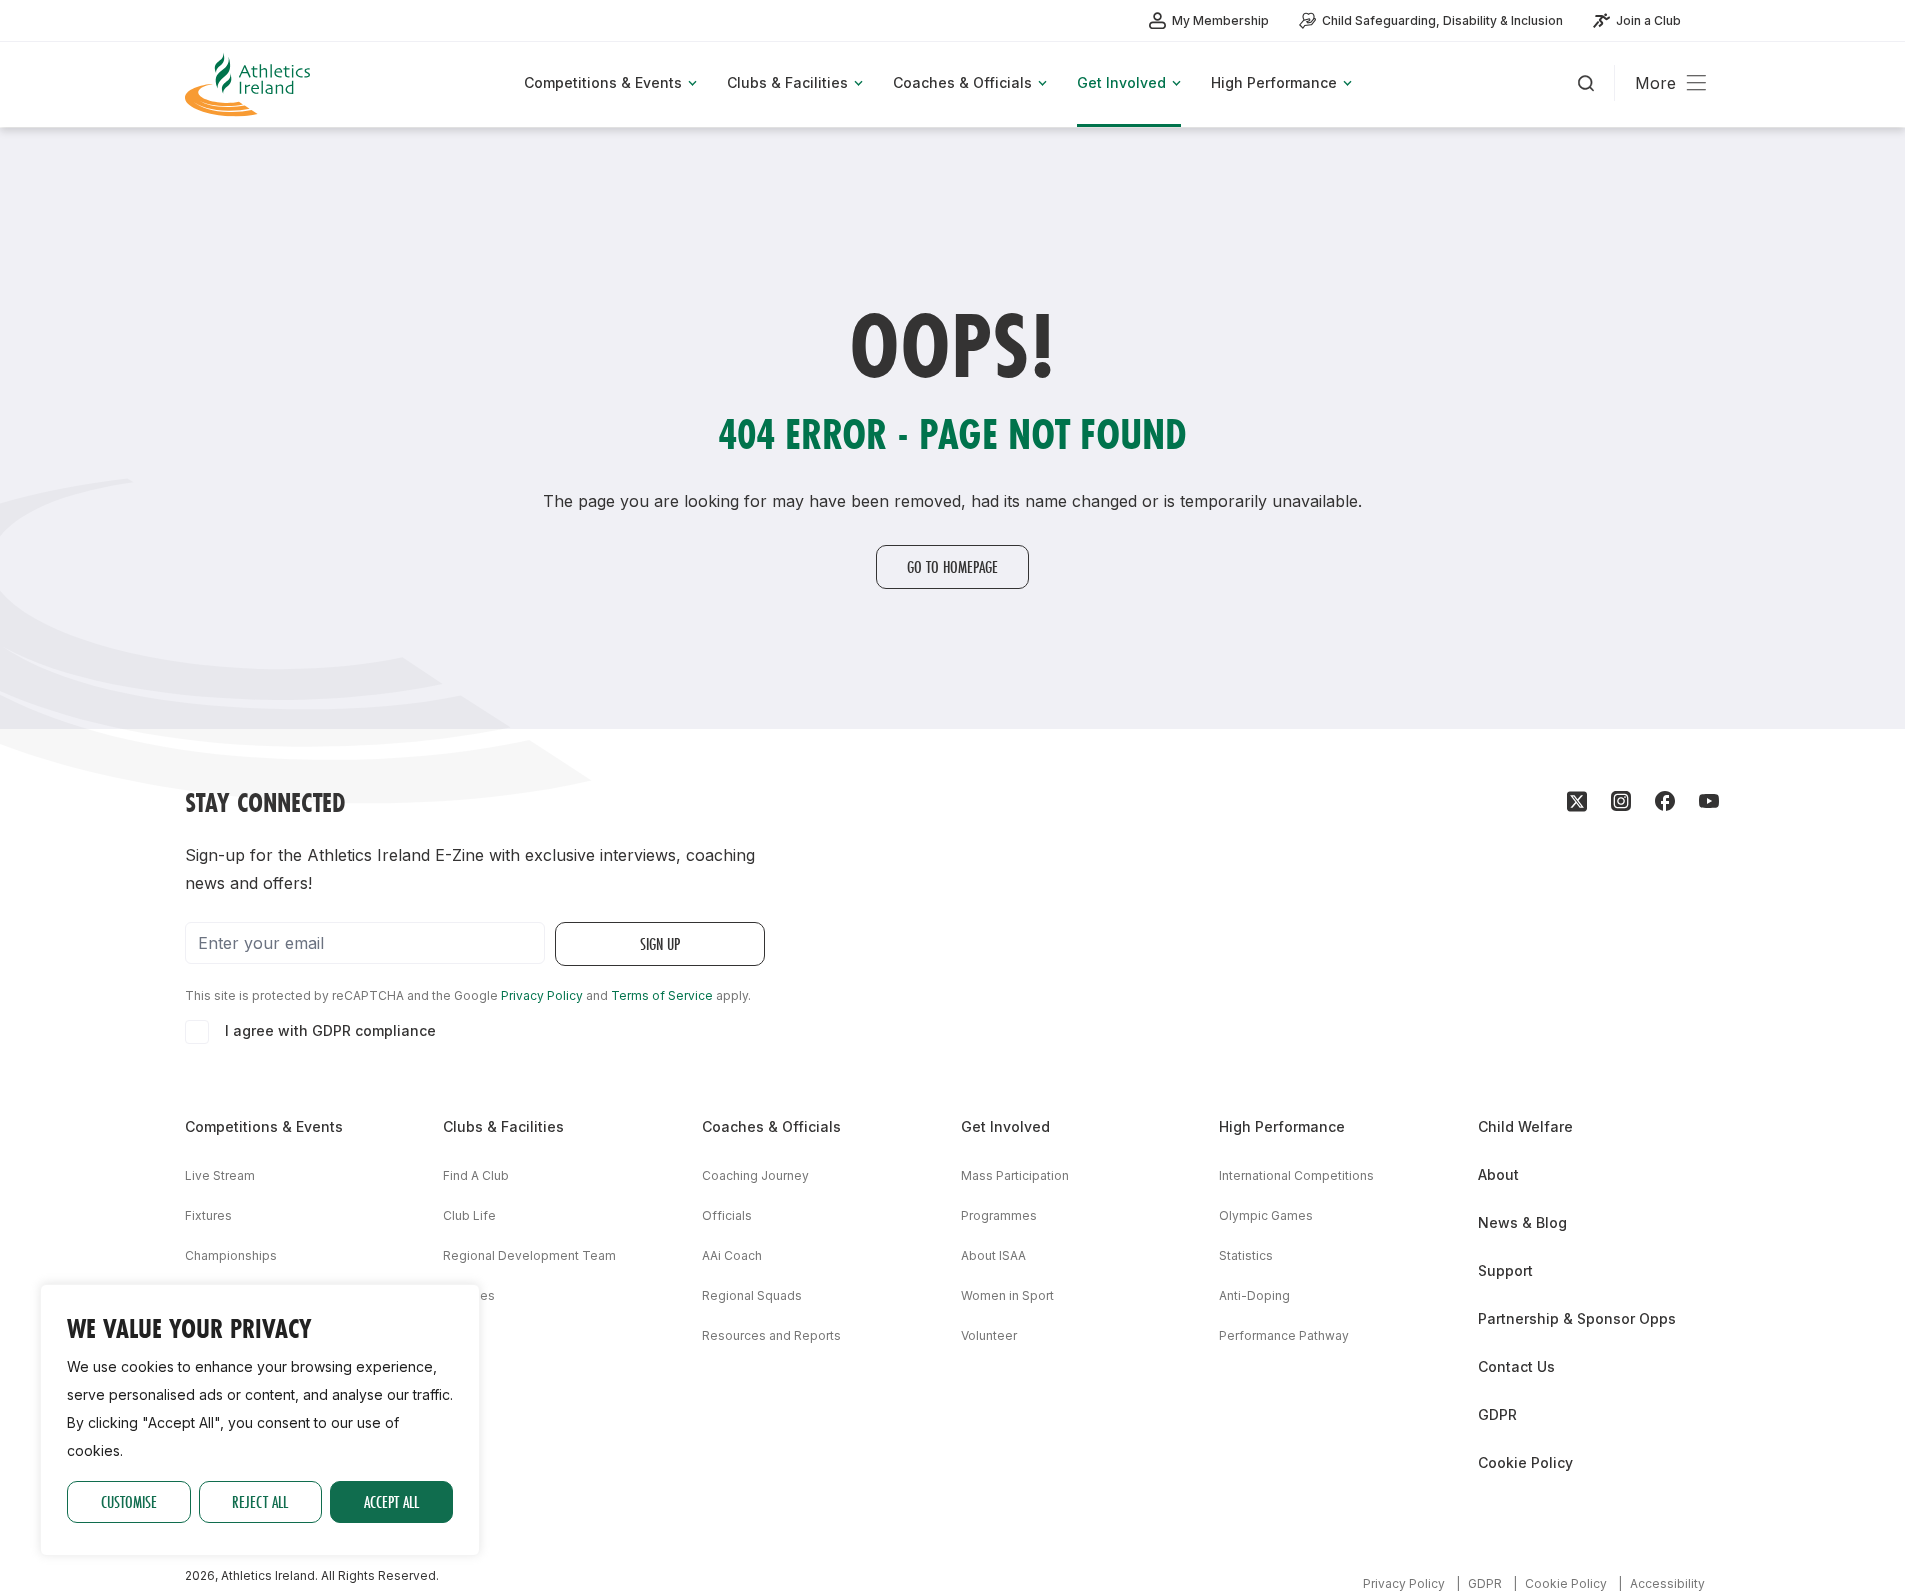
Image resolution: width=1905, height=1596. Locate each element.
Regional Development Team (529, 1255)
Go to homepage (952, 566)
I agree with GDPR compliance (330, 1030)
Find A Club (476, 1175)
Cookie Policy (1525, 1462)
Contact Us (1516, 1366)
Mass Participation (1015, 1175)
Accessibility (1667, 1583)
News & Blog (1522, 1222)
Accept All (391, 1501)
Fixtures (208, 1215)
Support (1505, 1270)
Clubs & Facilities (503, 1126)
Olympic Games (1266, 1215)
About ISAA (993, 1255)
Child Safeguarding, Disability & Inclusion (1442, 20)
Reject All (260, 1501)
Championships (231, 1255)
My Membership (1220, 20)
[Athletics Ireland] (250, 84)
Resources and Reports (771, 1335)
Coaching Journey (755, 1175)
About (1498, 1174)
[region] (260, 1420)
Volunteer (989, 1335)
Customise (129, 1501)
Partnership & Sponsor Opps (1577, 1318)
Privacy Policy (542, 995)
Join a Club (1648, 20)
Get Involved (1005, 1126)
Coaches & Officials (771, 1126)
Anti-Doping (1254, 1295)
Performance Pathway (1284, 1335)
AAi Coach (732, 1255)
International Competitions (1296, 1175)
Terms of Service (662, 995)
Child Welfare (1525, 1126)
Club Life (469, 1215)
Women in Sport (1007, 1295)
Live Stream (220, 1175)
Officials (727, 1215)
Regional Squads (752, 1295)
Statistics (1246, 1255)
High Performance (1282, 1126)
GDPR (1497, 1414)
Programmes (999, 1215)
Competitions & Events (264, 1126)
